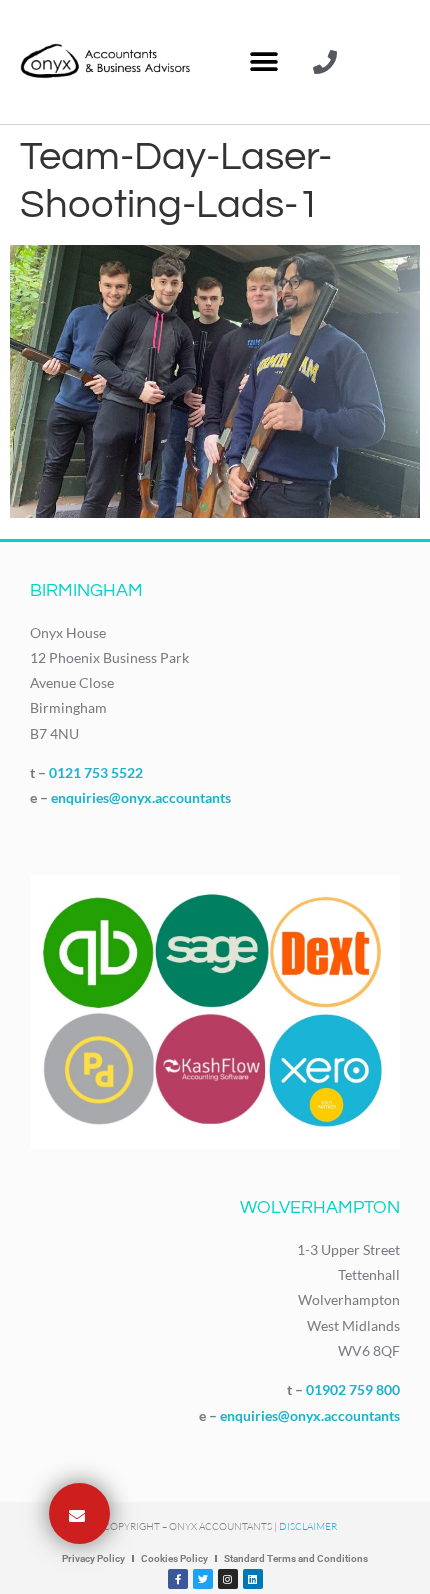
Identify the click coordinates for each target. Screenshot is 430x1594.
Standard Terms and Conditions (296, 1558)
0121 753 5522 (96, 772)
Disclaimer (308, 1526)
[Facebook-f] (178, 1579)
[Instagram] (228, 1579)
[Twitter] (203, 1579)
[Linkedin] (253, 1579)
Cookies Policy (174, 1558)
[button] (263, 62)
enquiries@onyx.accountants (141, 797)
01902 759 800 (353, 1389)
